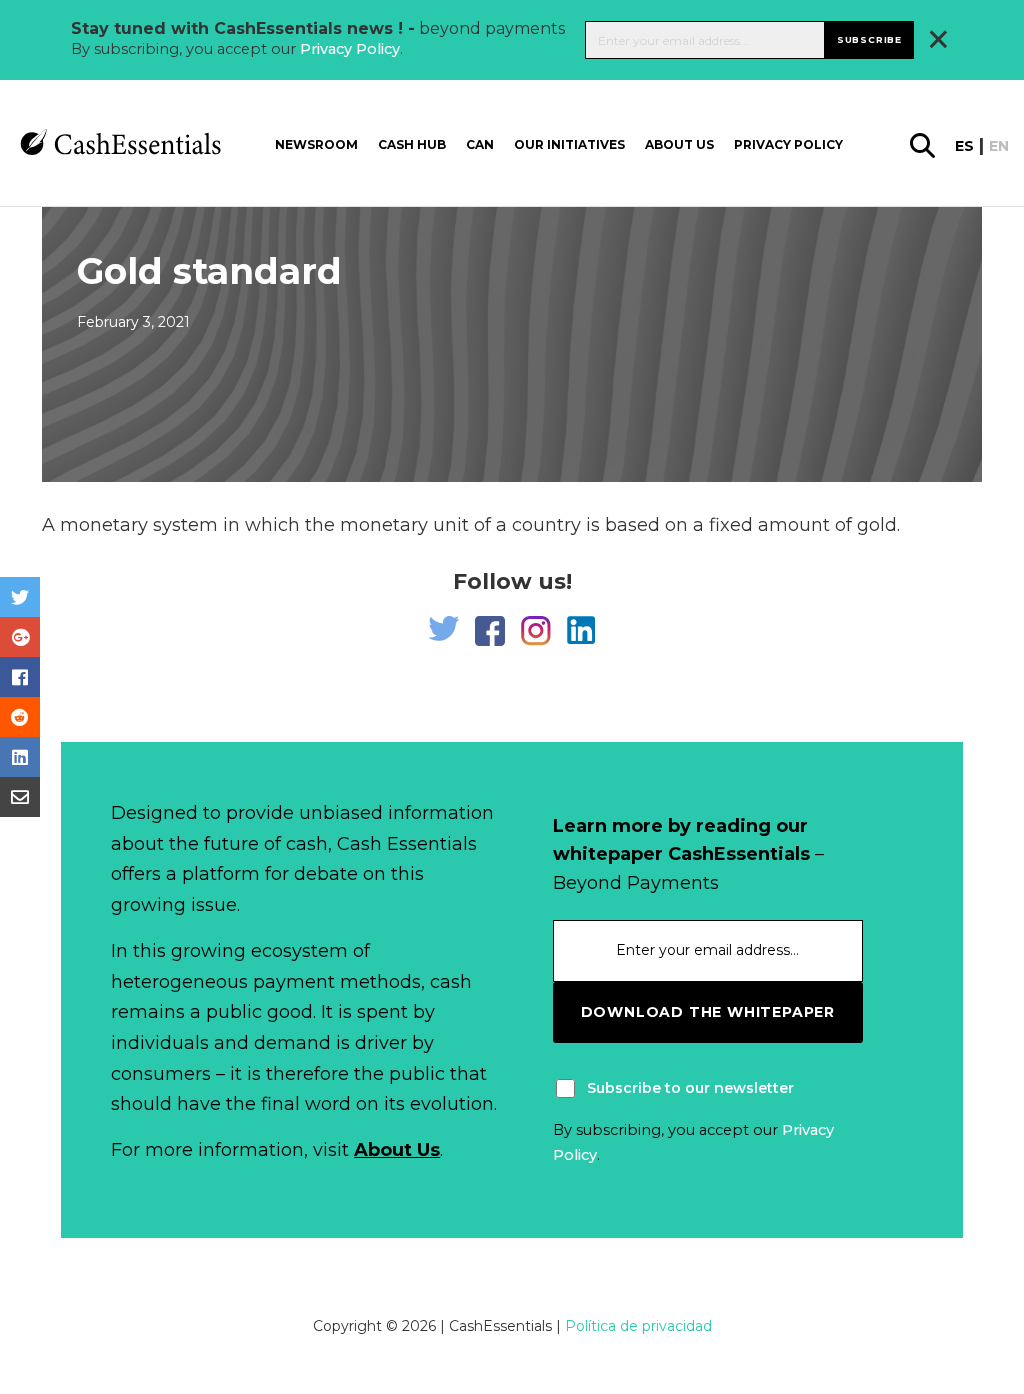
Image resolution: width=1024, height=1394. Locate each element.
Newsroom (316, 144)
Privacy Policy (350, 49)
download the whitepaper (708, 1012)
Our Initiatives (569, 144)
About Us (397, 1150)
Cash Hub (412, 144)
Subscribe (869, 39)
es (964, 146)
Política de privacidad (638, 1326)
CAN (480, 144)
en (999, 146)
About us (679, 144)
